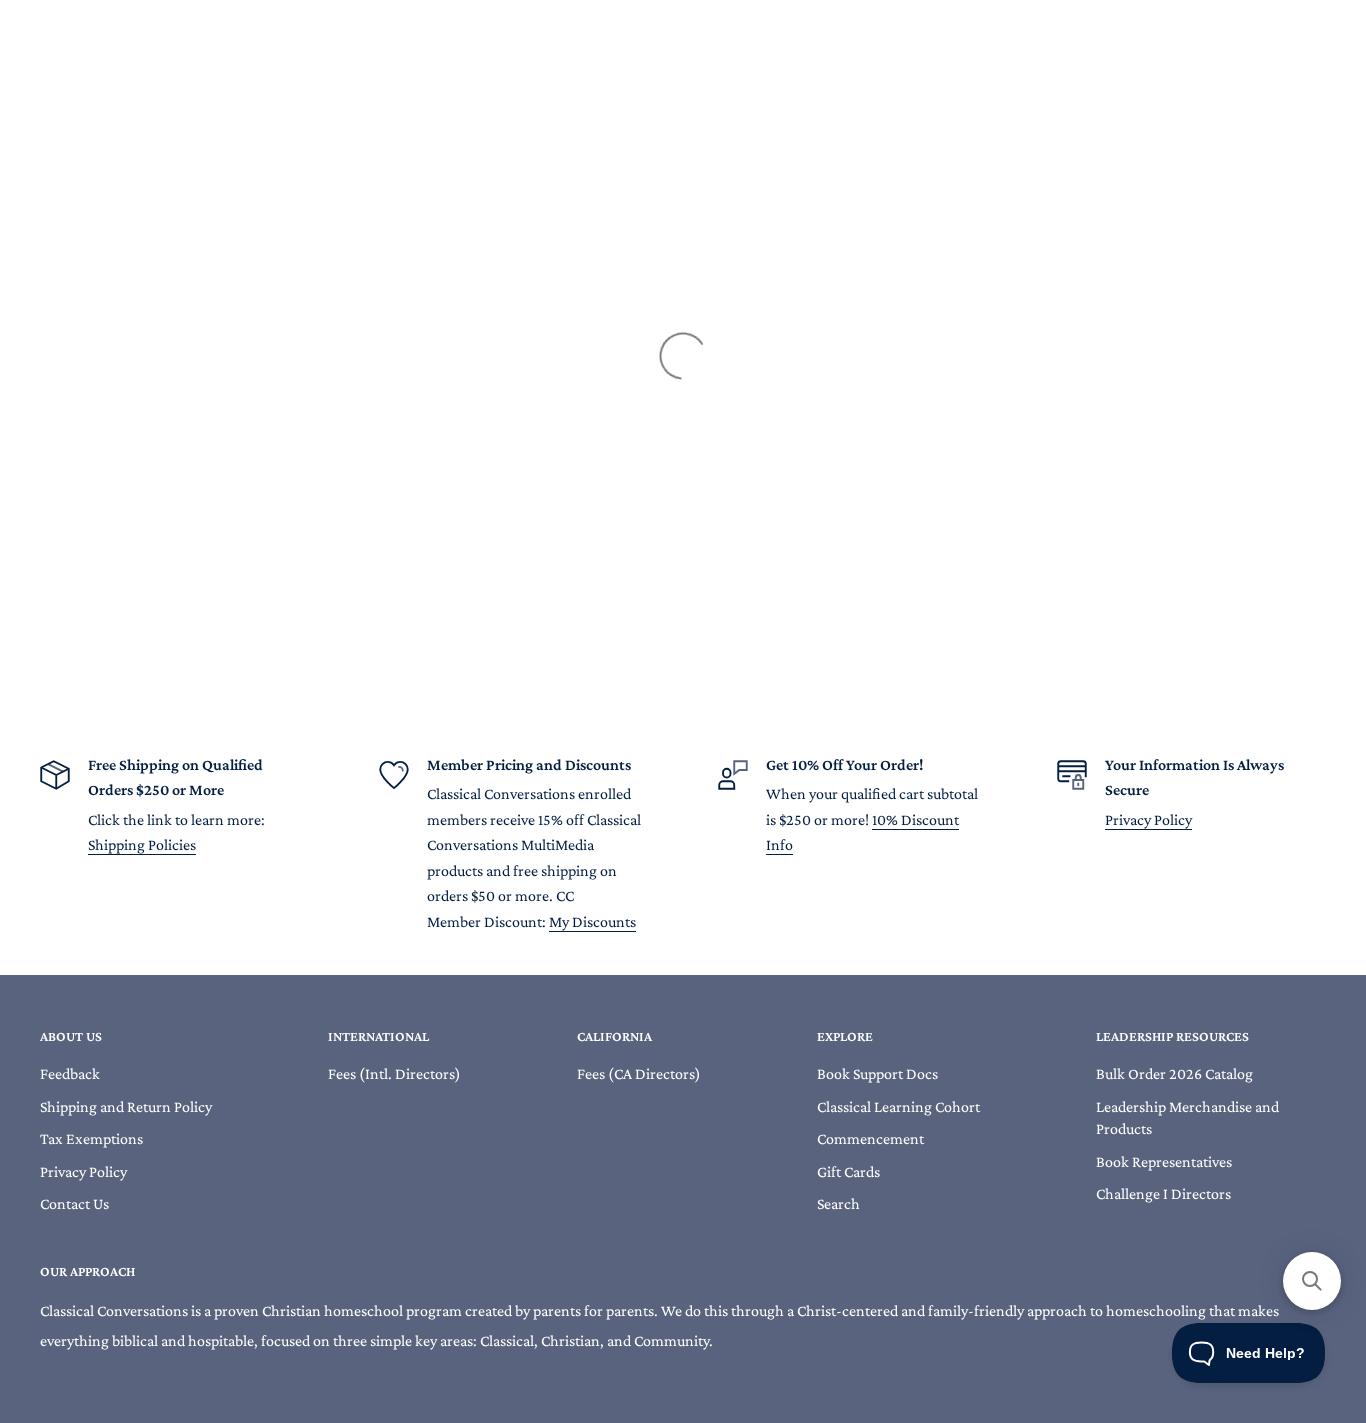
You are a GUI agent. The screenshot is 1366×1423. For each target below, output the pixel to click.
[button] (1312, 1281)
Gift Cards (848, 1171)
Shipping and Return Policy (126, 1106)
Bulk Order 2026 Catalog (1174, 1073)
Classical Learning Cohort (898, 1106)
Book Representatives (1164, 1161)
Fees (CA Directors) (639, 1073)
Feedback (70, 1073)
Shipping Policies (142, 844)
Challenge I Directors (1163, 1193)
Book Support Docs (877, 1073)
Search (838, 1203)
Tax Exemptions (91, 1138)
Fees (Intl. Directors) (394, 1073)
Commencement (870, 1138)
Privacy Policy (1148, 819)
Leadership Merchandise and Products (1187, 1117)
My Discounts (592, 921)
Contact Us (74, 1203)
